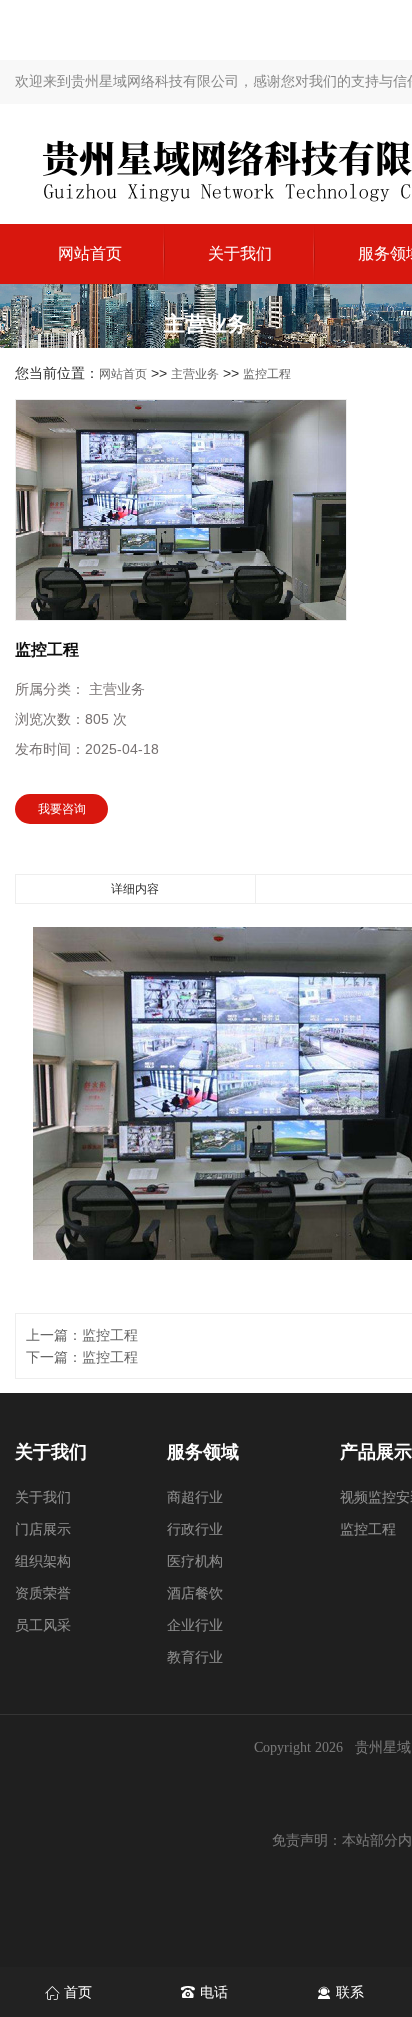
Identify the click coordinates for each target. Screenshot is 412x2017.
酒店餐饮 (195, 1593)
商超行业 (195, 1497)
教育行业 (195, 1657)
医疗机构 (195, 1561)
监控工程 (267, 374)
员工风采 (43, 1625)
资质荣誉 (43, 1593)
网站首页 (90, 253)
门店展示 (43, 1529)
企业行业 (195, 1625)
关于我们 (240, 253)
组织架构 (43, 1561)
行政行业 (195, 1529)
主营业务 (195, 374)
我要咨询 (62, 809)
